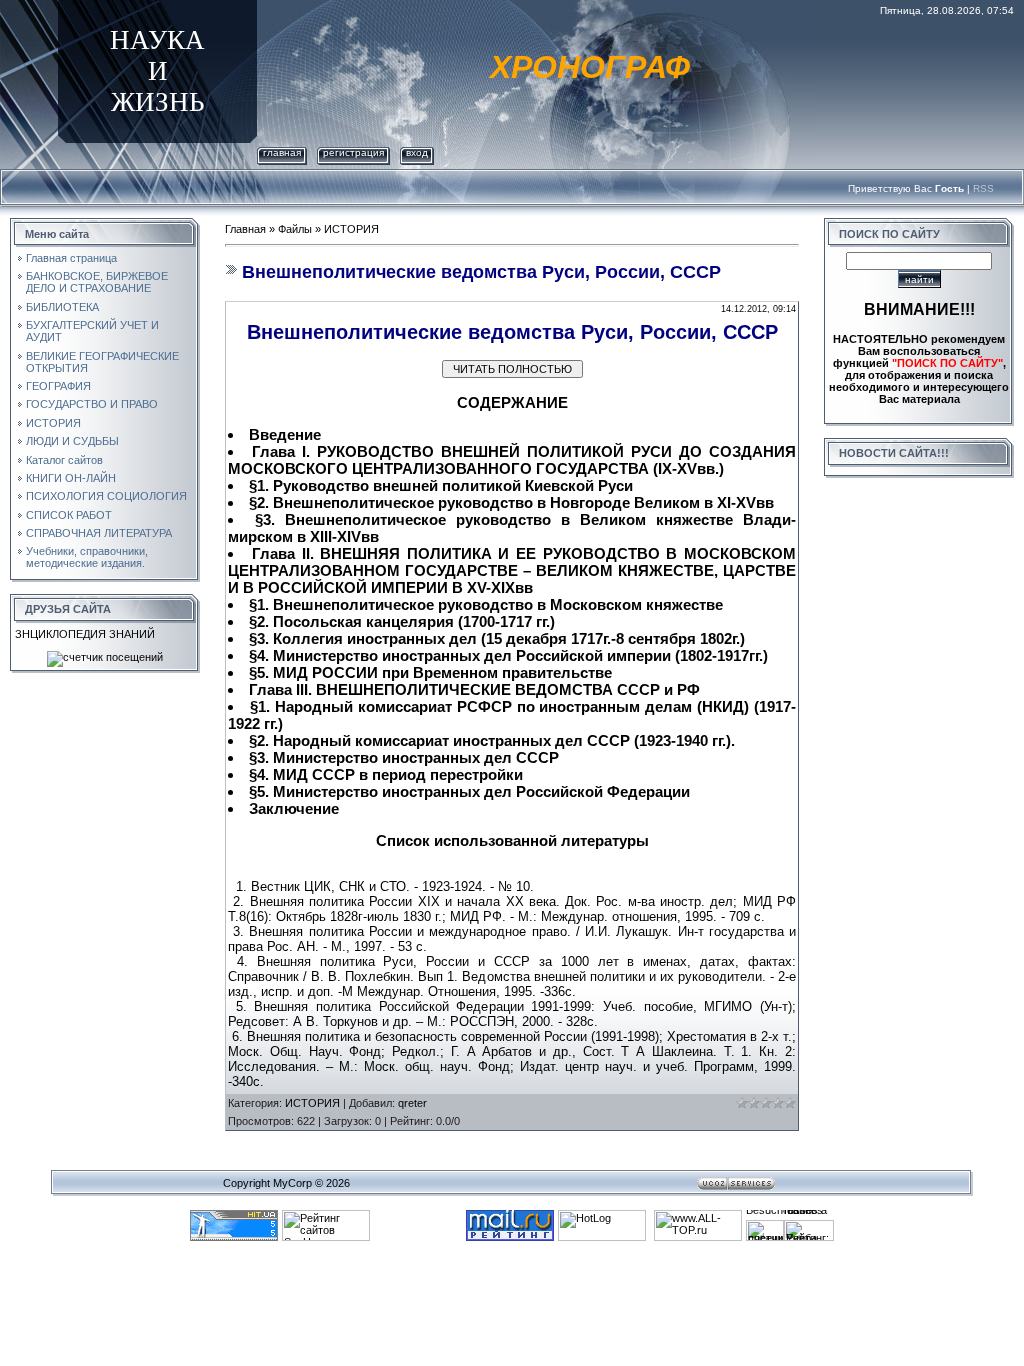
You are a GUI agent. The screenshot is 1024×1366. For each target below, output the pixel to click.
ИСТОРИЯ (351, 229)
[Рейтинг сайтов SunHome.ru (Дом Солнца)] (326, 1216)
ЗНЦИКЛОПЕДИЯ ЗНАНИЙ (85, 634)
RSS (983, 188)
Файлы (295, 229)
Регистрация (353, 152)
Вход (417, 152)
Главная (282, 152)
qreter (412, 1103)
